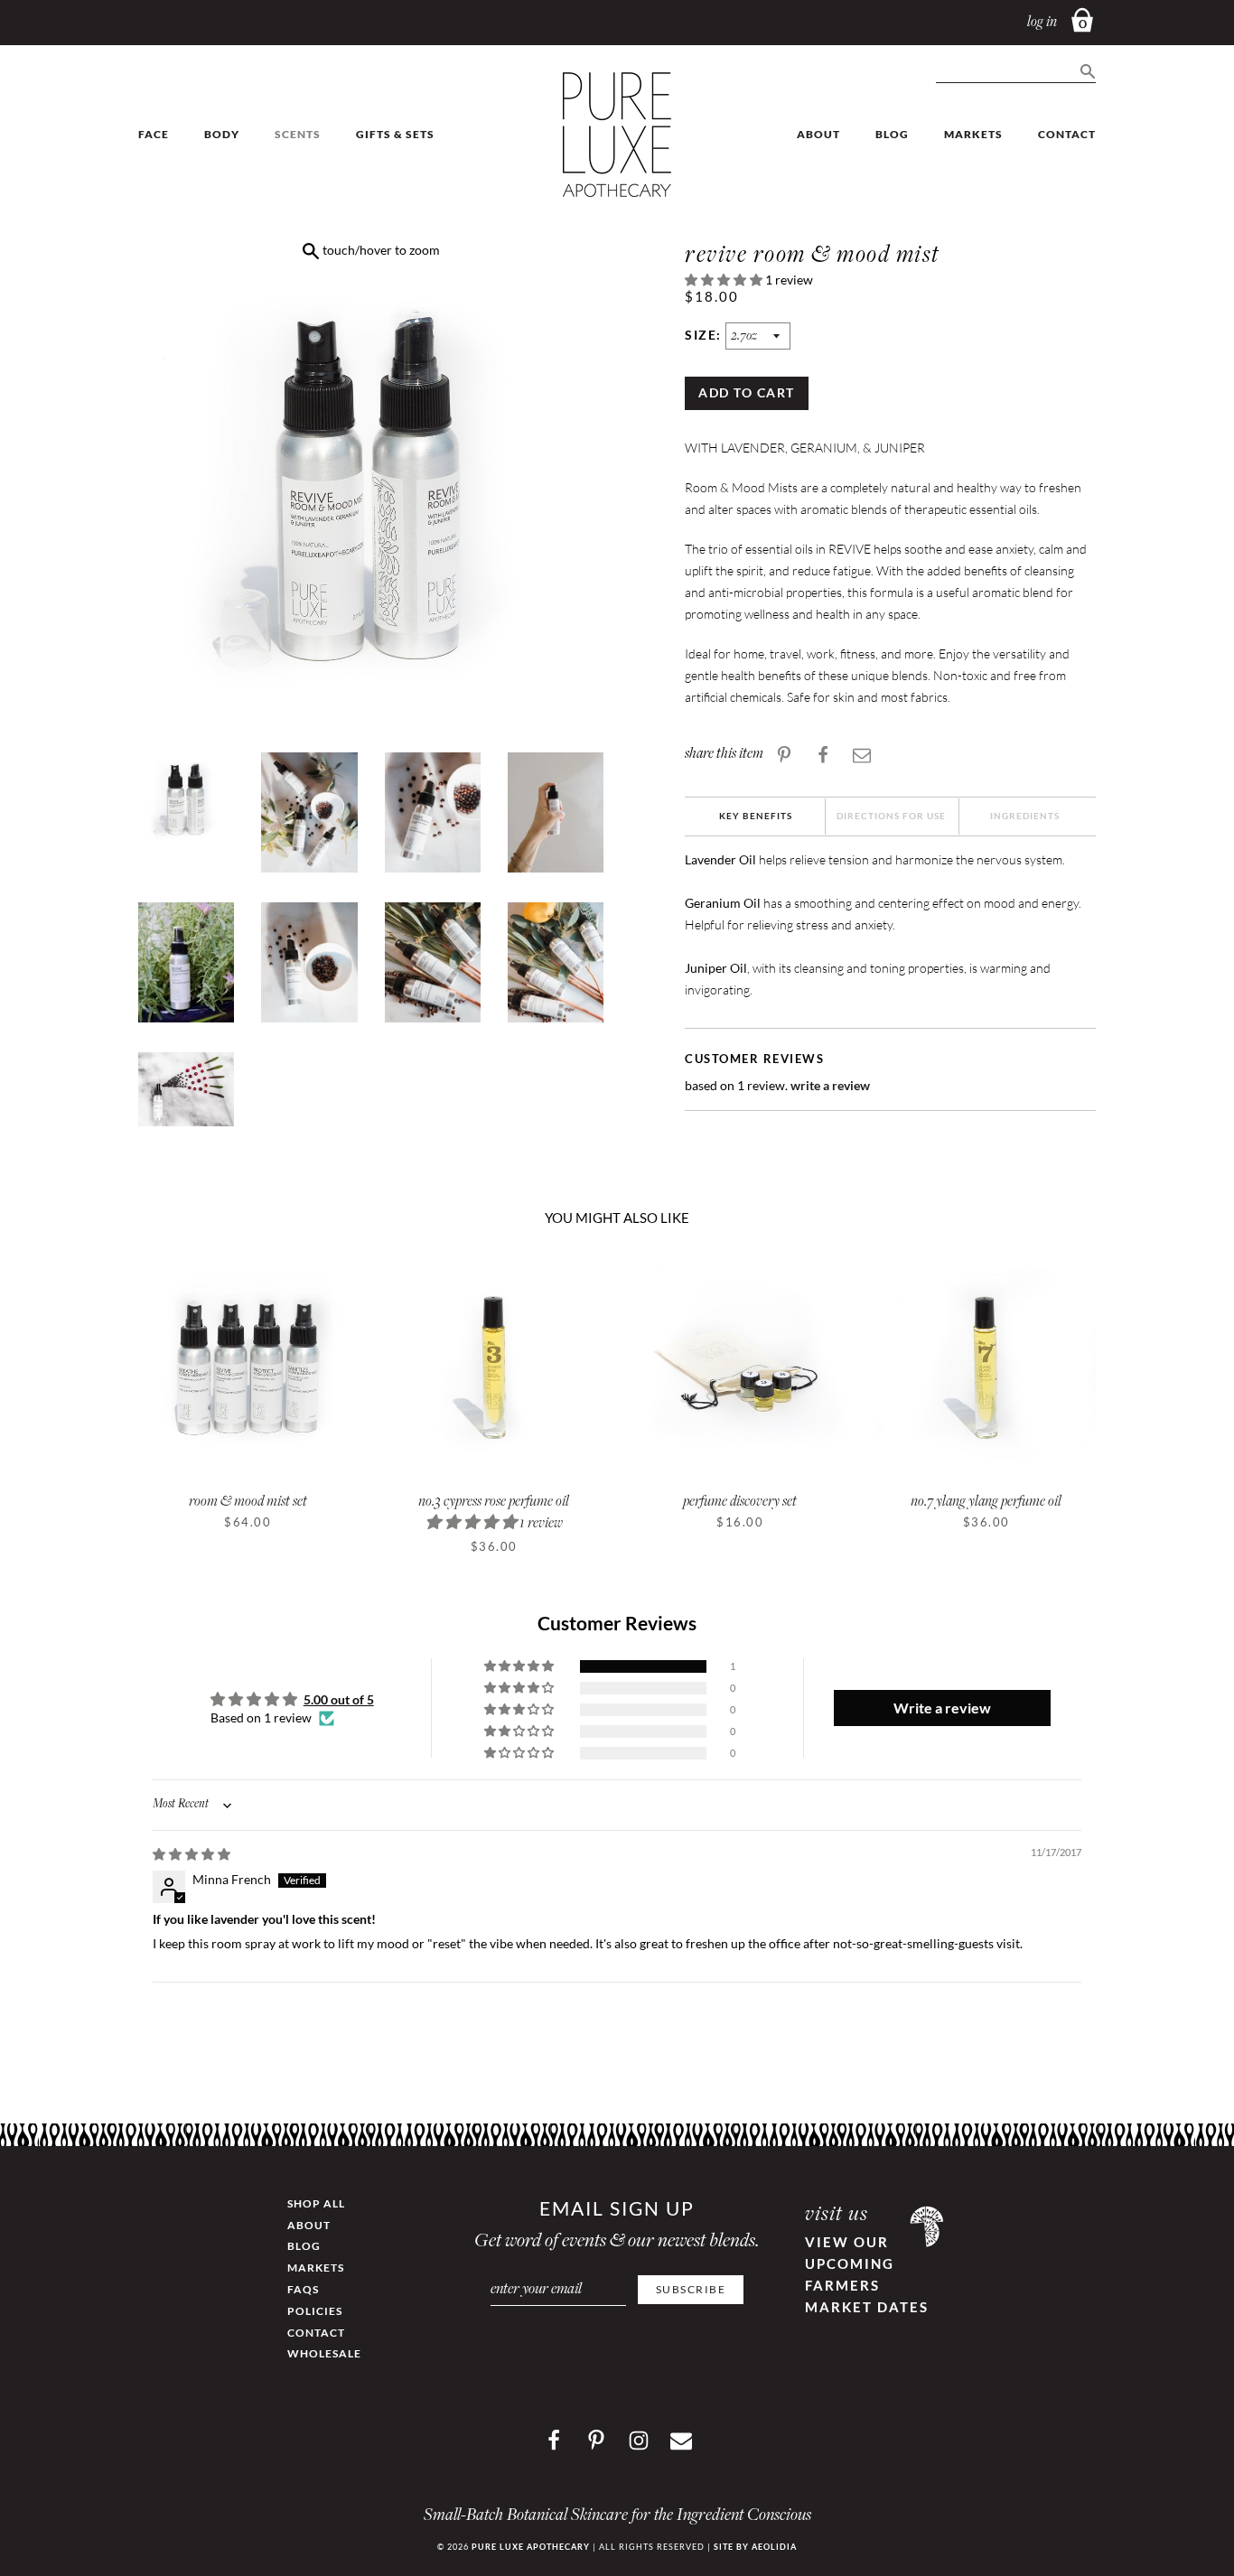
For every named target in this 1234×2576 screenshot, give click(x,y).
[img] (192, 1854)
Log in (1042, 23)
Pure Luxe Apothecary (531, 2547)
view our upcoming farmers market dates (867, 2274)
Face (154, 135)
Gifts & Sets (395, 135)
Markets (973, 135)
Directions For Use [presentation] (891, 816)
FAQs (303, 2289)
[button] (725, 280)
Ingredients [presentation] (1025, 816)
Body (222, 135)
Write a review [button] (942, 1708)
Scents (298, 135)
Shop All (316, 2203)
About (818, 135)
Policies (315, 2311)
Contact (1067, 135)
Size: (705, 335)
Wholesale (324, 2353)
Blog (892, 135)
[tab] (756, 817)
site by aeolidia (755, 2547)
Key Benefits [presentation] (756, 816)
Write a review (830, 1085)
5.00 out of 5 (339, 1699)
